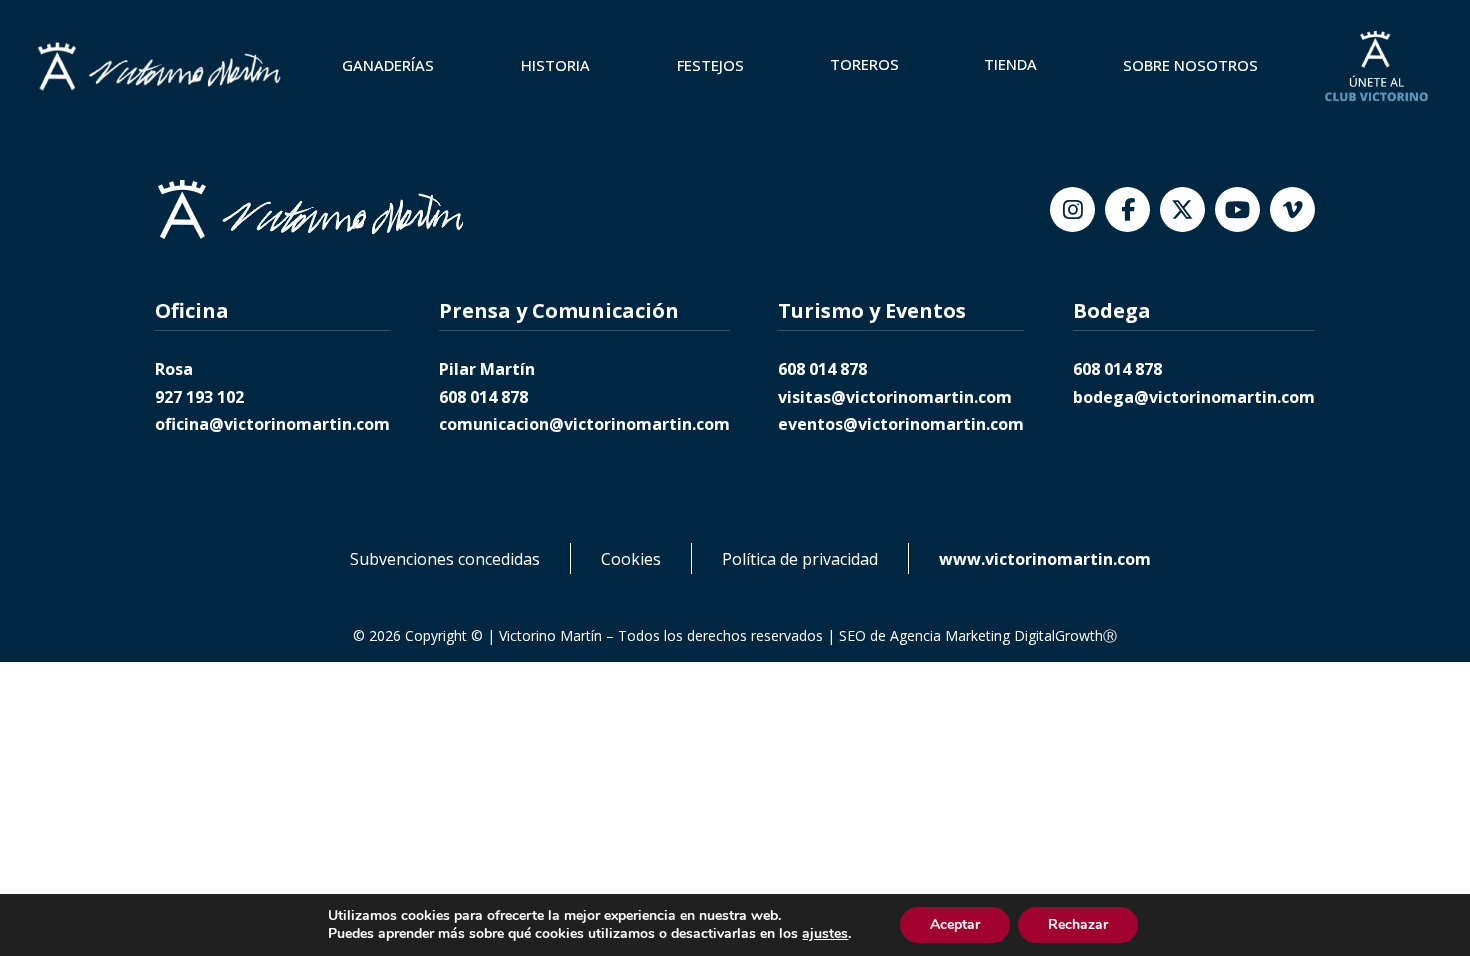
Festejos (710, 65)
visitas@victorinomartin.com (895, 397)
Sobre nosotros (1190, 65)
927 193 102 (199, 397)
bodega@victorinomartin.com (1194, 397)
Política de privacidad (800, 559)
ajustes (825, 934)
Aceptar (955, 924)
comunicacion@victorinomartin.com (584, 424)
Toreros (864, 64)
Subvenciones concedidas (445, 559)
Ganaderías (388, 65)
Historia (555, 65)
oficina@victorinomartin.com (272, 424)
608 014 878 (483, 397)
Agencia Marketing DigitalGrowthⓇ (1003, 635)
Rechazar (1078, 924)
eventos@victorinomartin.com (901, 424)
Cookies (631, 559)
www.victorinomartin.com (1045, 559)
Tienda (1010, 64)
